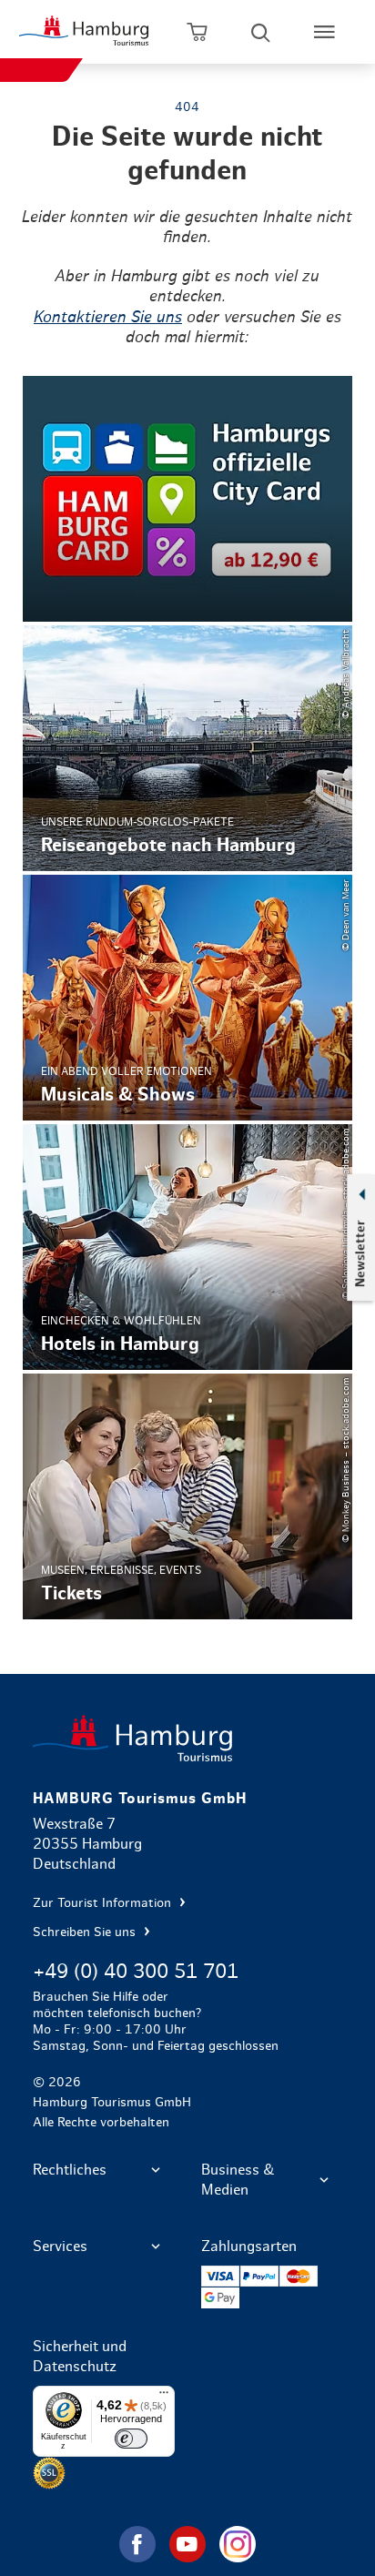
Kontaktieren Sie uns (108, 318)
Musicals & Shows (188, 998)
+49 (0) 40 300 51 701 (136, 1972)
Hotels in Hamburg (188, 1247)
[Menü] (164, 2397)
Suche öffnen (260, 32)
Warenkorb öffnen (197, 32)
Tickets (188, 1496)
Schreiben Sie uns (86, 1932)
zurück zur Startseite (188, 1738)
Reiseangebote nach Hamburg (188, 748)
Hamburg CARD (188, 499)
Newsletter (360, 1253)
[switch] (131, 2439)
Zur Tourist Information (104, 1903)
